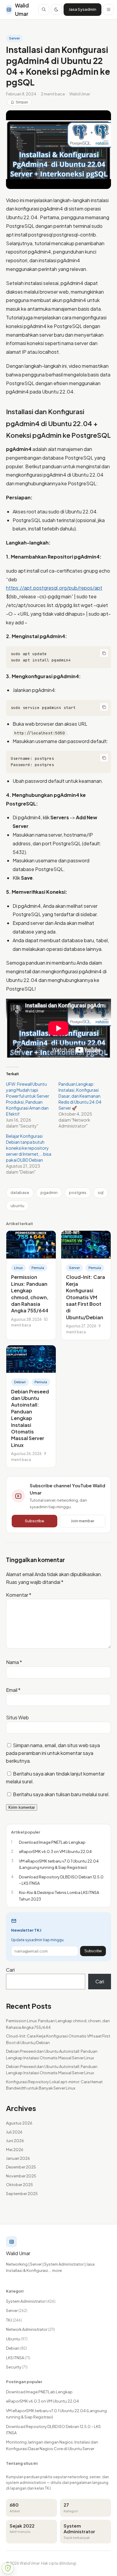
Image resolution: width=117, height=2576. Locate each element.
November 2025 (21, 2176)
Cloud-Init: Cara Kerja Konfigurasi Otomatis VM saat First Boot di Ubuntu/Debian (85, 1297)
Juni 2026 (15, 2141)
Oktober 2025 (19, 2185)
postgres (78, 1192)
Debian (20, 1382)
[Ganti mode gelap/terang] (56, 10)
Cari (10, 1970)
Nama (14, 1662)
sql (101, 1192)
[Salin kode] (104, 653)
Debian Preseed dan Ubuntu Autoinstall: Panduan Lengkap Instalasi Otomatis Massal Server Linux (30, 1418)
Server (14, 38)
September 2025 (22, 2194)
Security (17, 2367)
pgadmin (49, 1192)
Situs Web (17, 1717)
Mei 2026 (15, 2150)
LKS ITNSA (18, 2358)
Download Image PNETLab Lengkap (39, 2392)
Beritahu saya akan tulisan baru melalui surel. (61, 1794)
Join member (82, 1521)
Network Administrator (30, 2329)
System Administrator (31, 2301)
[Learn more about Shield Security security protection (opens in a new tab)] (8, 2568)
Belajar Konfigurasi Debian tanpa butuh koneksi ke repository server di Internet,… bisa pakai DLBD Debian (29, 1148)
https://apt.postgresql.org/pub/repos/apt (54, 588)
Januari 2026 (18, 2158)
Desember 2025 (21, 2167)
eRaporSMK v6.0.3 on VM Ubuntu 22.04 (42, 2401)
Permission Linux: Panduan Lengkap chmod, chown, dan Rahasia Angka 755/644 (30, 1294)
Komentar (19, 1595)
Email (13, 1690)
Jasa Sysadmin (82, 9)
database (20, 1192)
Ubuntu (17, 2339)
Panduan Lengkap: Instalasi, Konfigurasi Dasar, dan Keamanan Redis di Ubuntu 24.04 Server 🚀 (80, 1096)
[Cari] (44, 10)
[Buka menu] (109, 10)
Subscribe (34, 1521)
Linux (18, 1268)
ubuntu (17, 1206)
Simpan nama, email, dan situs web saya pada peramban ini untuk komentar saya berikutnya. (53, 1753)
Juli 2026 (14, 2132)
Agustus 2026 (19, 2123)
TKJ (14, 2320)
